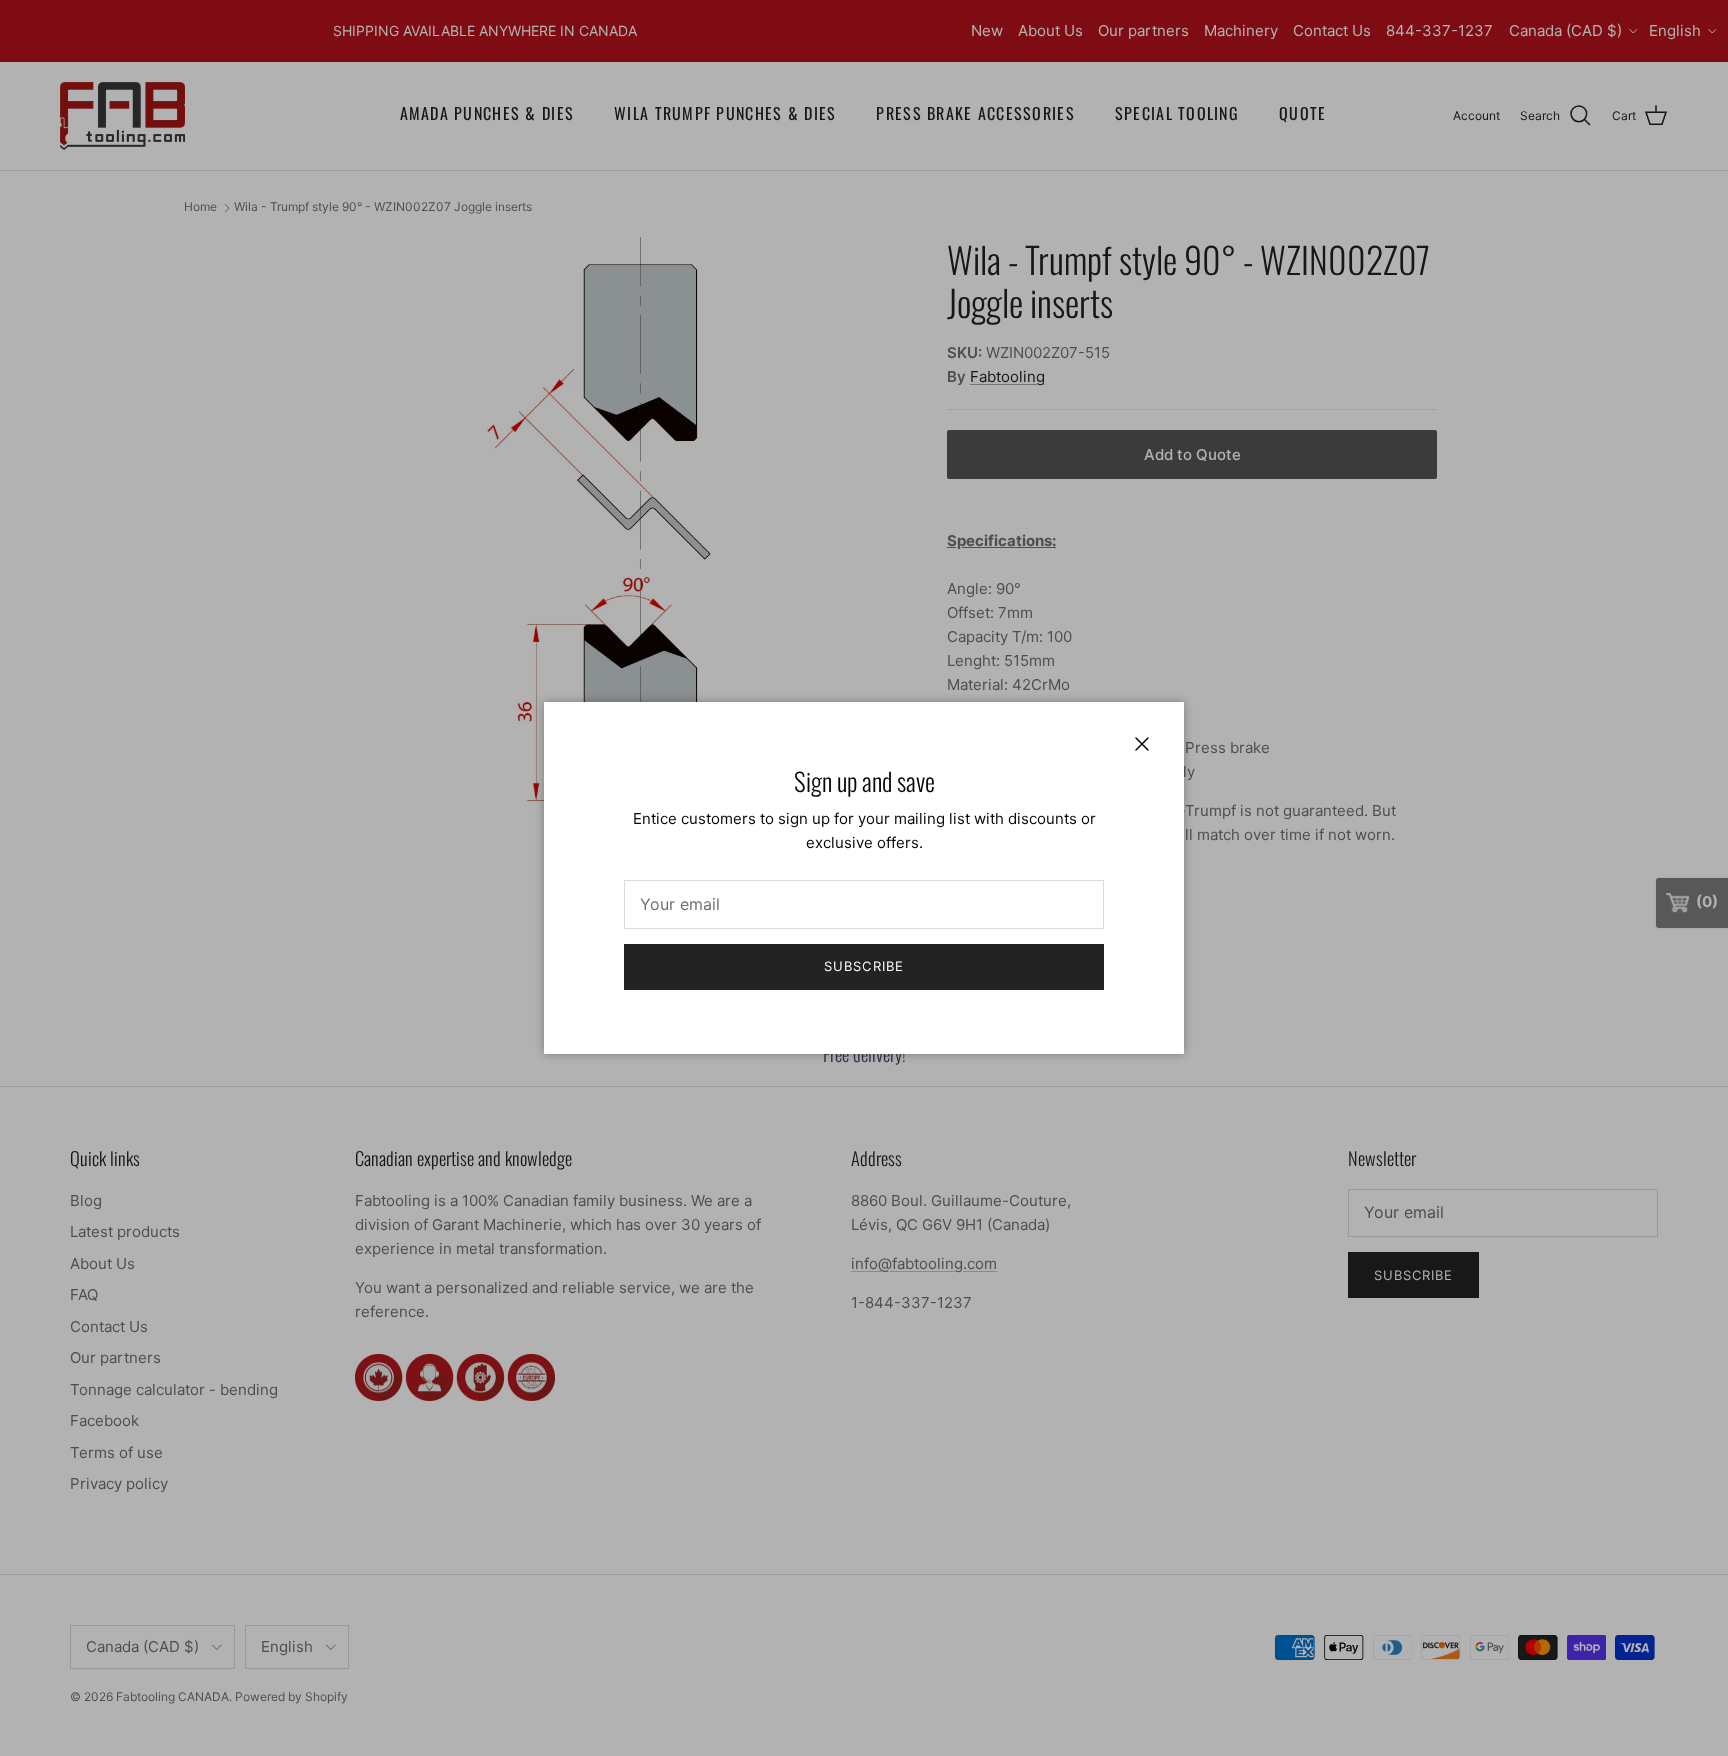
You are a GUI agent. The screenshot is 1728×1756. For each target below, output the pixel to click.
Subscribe (863, 966)
